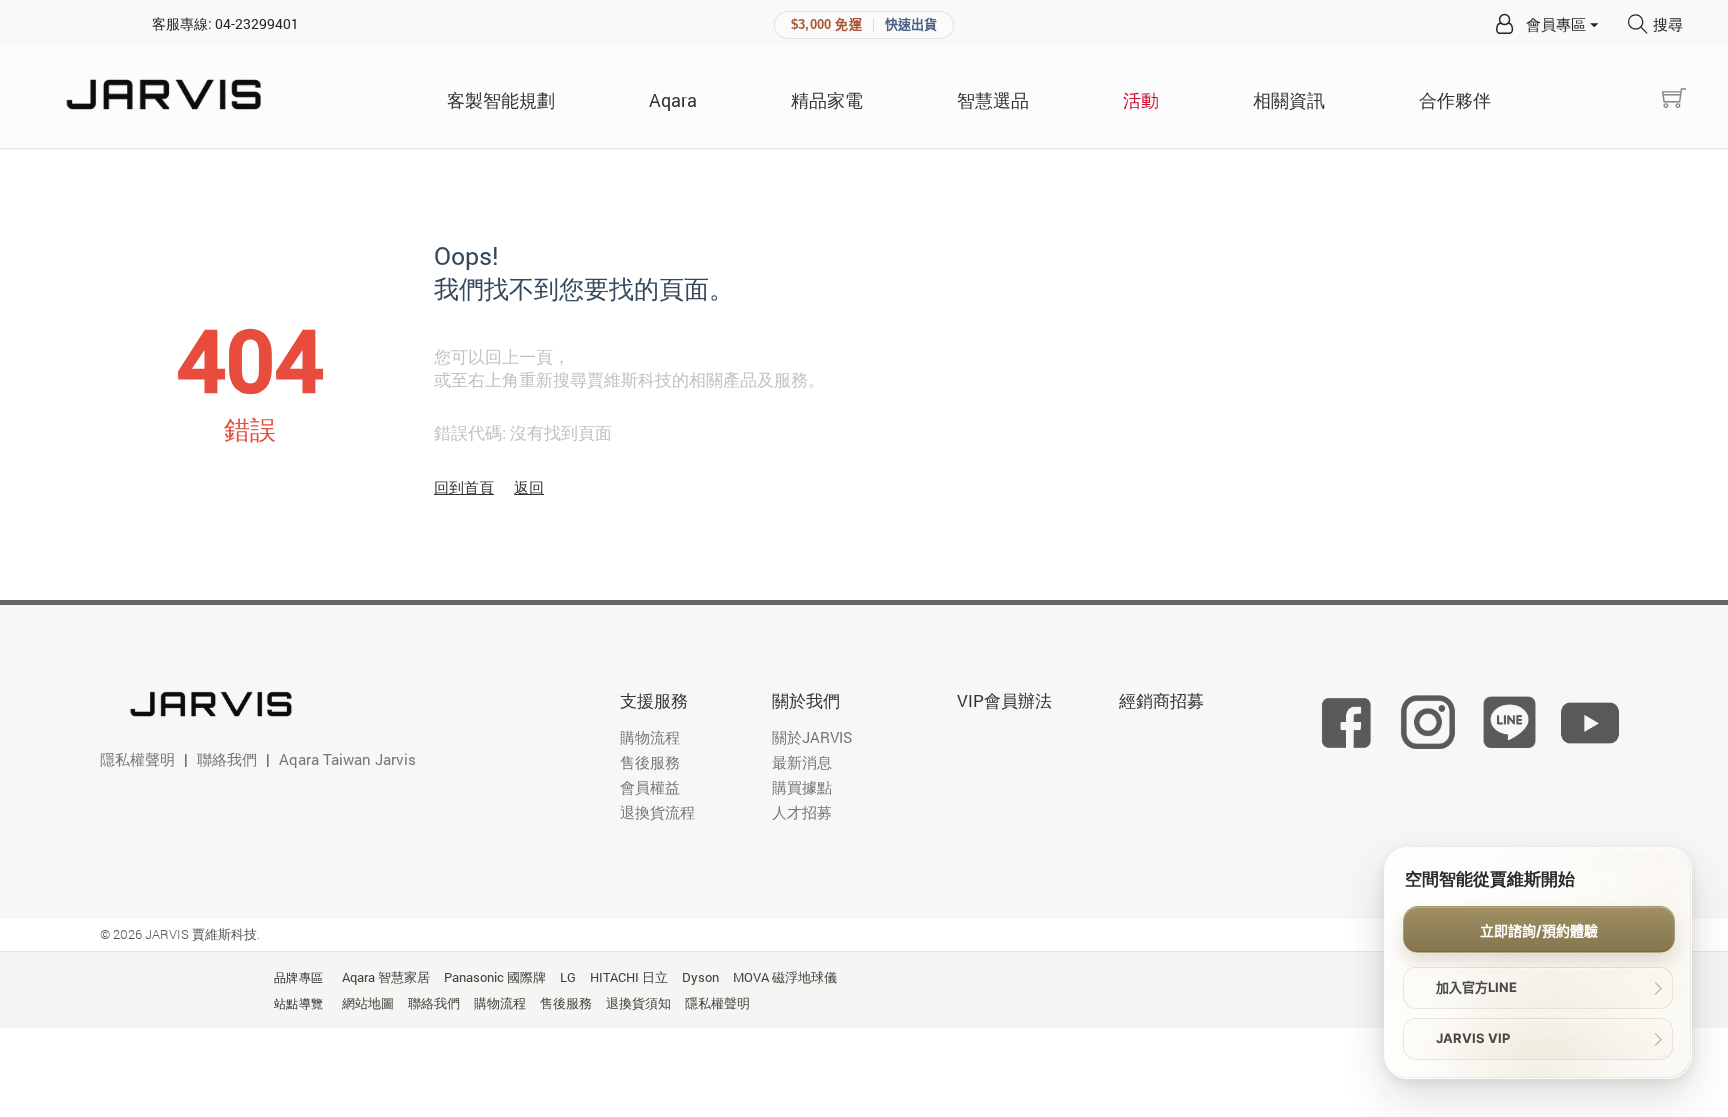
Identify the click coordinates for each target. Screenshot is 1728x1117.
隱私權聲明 (137, 759)
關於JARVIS (812, 737)
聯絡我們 (227, 759)
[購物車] (1674, 99)
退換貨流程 (657, 812)
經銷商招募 (1161, 700)
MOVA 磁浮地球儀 (785, 977)
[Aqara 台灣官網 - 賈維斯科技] (170, 97)
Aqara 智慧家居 (386, 977)
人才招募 (802, 812)
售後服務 (650, 762)
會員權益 (650, 787)
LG (568, 977)
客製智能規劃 (501, 100)
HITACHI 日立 (629, 977)
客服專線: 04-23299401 (225, 23)
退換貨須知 (638, 1003)
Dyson (700, 977)
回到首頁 (464, 487)
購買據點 (802, 787)
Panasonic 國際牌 (495, 977)
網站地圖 (368, 1003)
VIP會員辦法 (1004, 700)
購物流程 (650, 737)
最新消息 (802, 762)
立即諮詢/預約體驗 (1539, 930)
